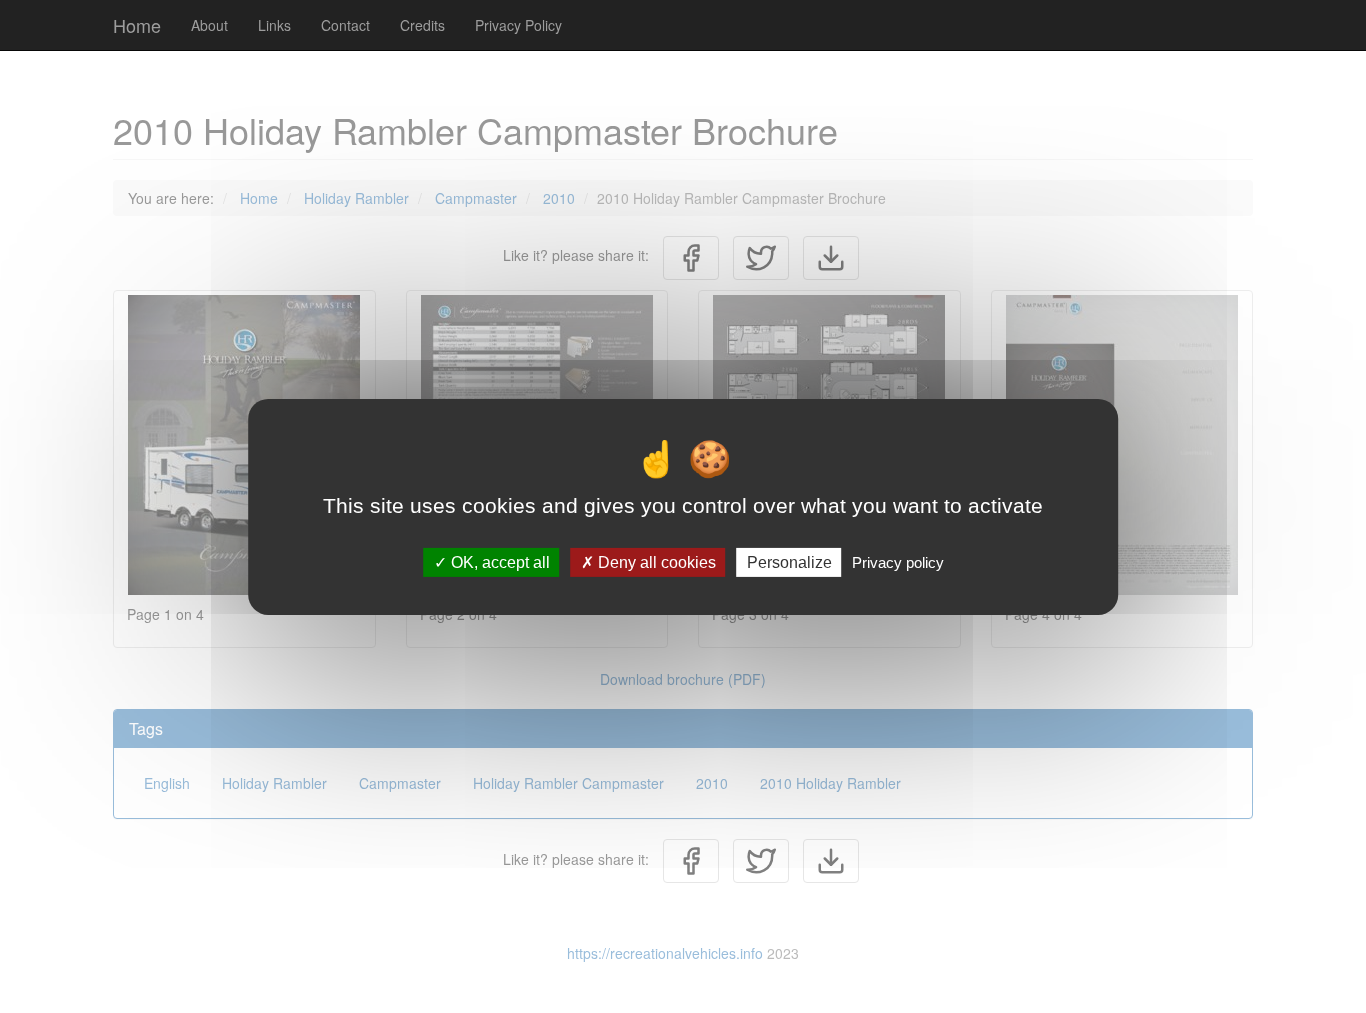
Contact (345, 25)
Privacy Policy (518, 25)
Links (274, 25)
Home (137, 25)
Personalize (789, 561)
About (209, 25)
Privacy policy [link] (898, 561)
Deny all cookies (655, 561)
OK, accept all (498, 561)
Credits (422, 25)
